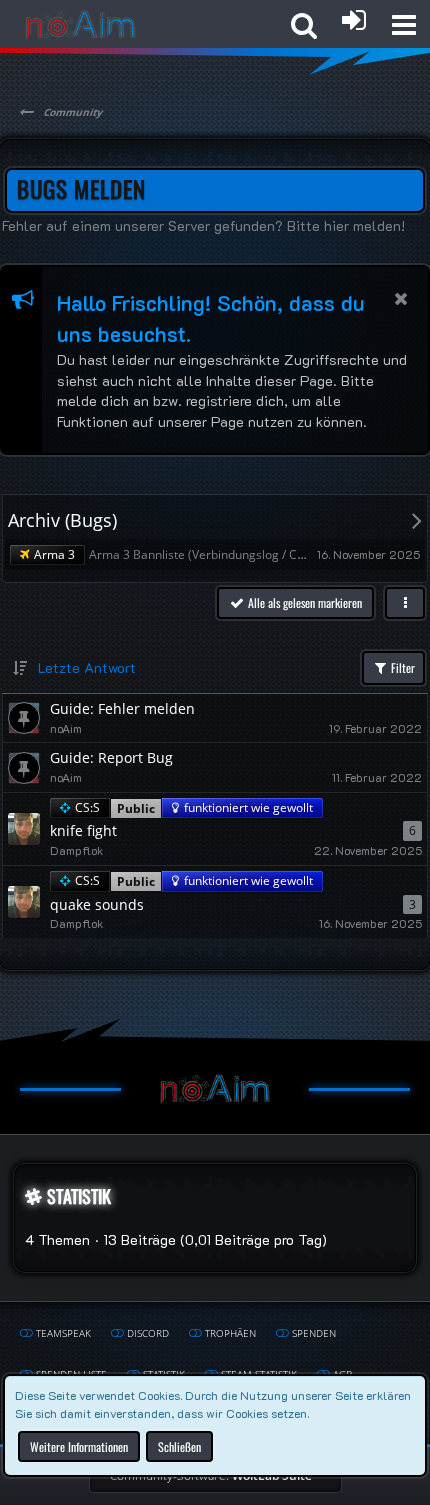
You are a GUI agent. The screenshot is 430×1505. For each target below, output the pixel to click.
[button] (404, 25)
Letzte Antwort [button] (87, 667)
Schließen (179, 1445)
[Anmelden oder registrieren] (354, 20)
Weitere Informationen (79, 1445)
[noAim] (80, 25)
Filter (401, 667)
